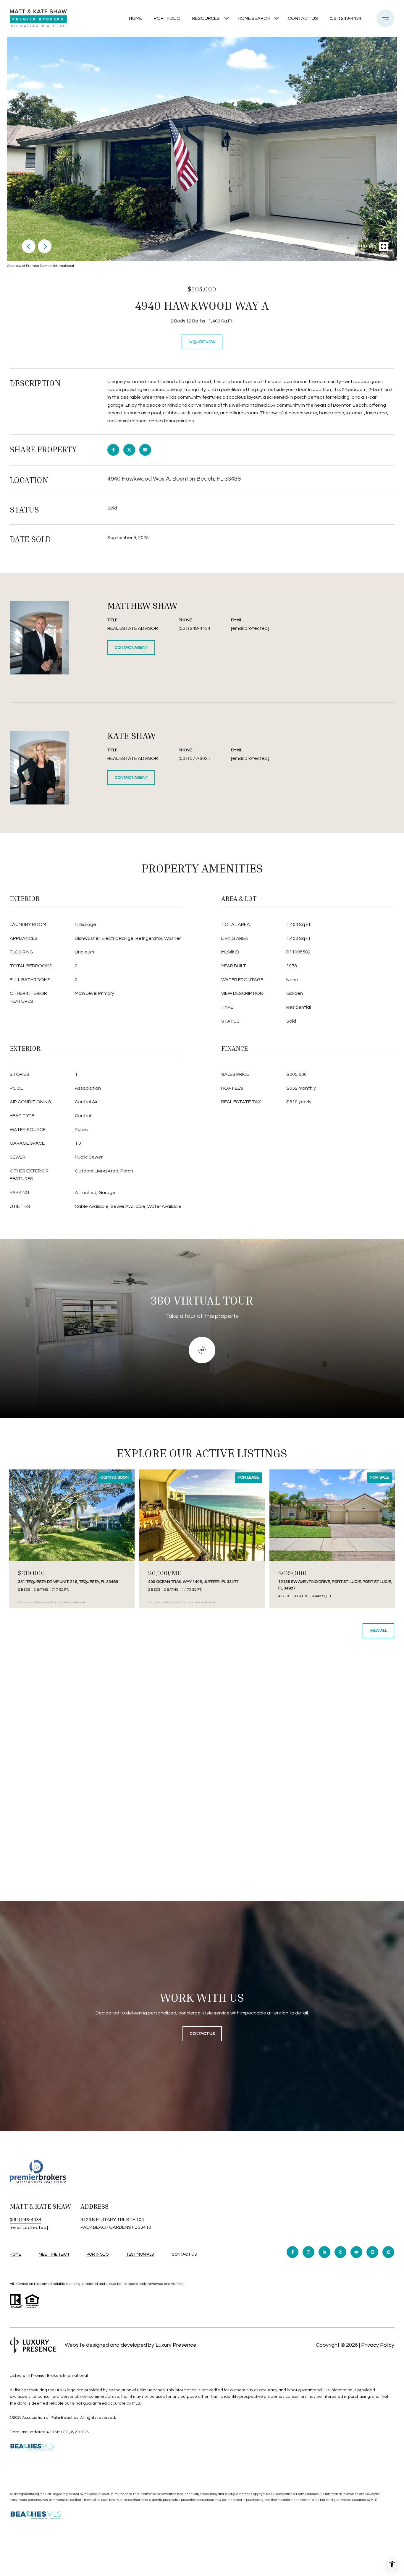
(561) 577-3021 (194, 758)
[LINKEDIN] (324, 2252)
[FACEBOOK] (293, 2252)
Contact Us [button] (202, 2034)
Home (135, 18)
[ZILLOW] (388, 2252)
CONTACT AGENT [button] (131, 648)
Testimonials (140, 2254)
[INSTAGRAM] (308, 2252)
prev (29, 246)
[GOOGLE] (372, 2252)
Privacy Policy (378, 2345)
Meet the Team (54, 2254)
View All (378, 1631)
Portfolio (167, 18)
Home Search (254, 18)
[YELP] (340, 2252)
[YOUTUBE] (356, 2252)
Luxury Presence (176, 2345)
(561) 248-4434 (346, 18)
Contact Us (184, 2254)
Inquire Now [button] (202, 342)
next (45, 246)
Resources (206, 18)
